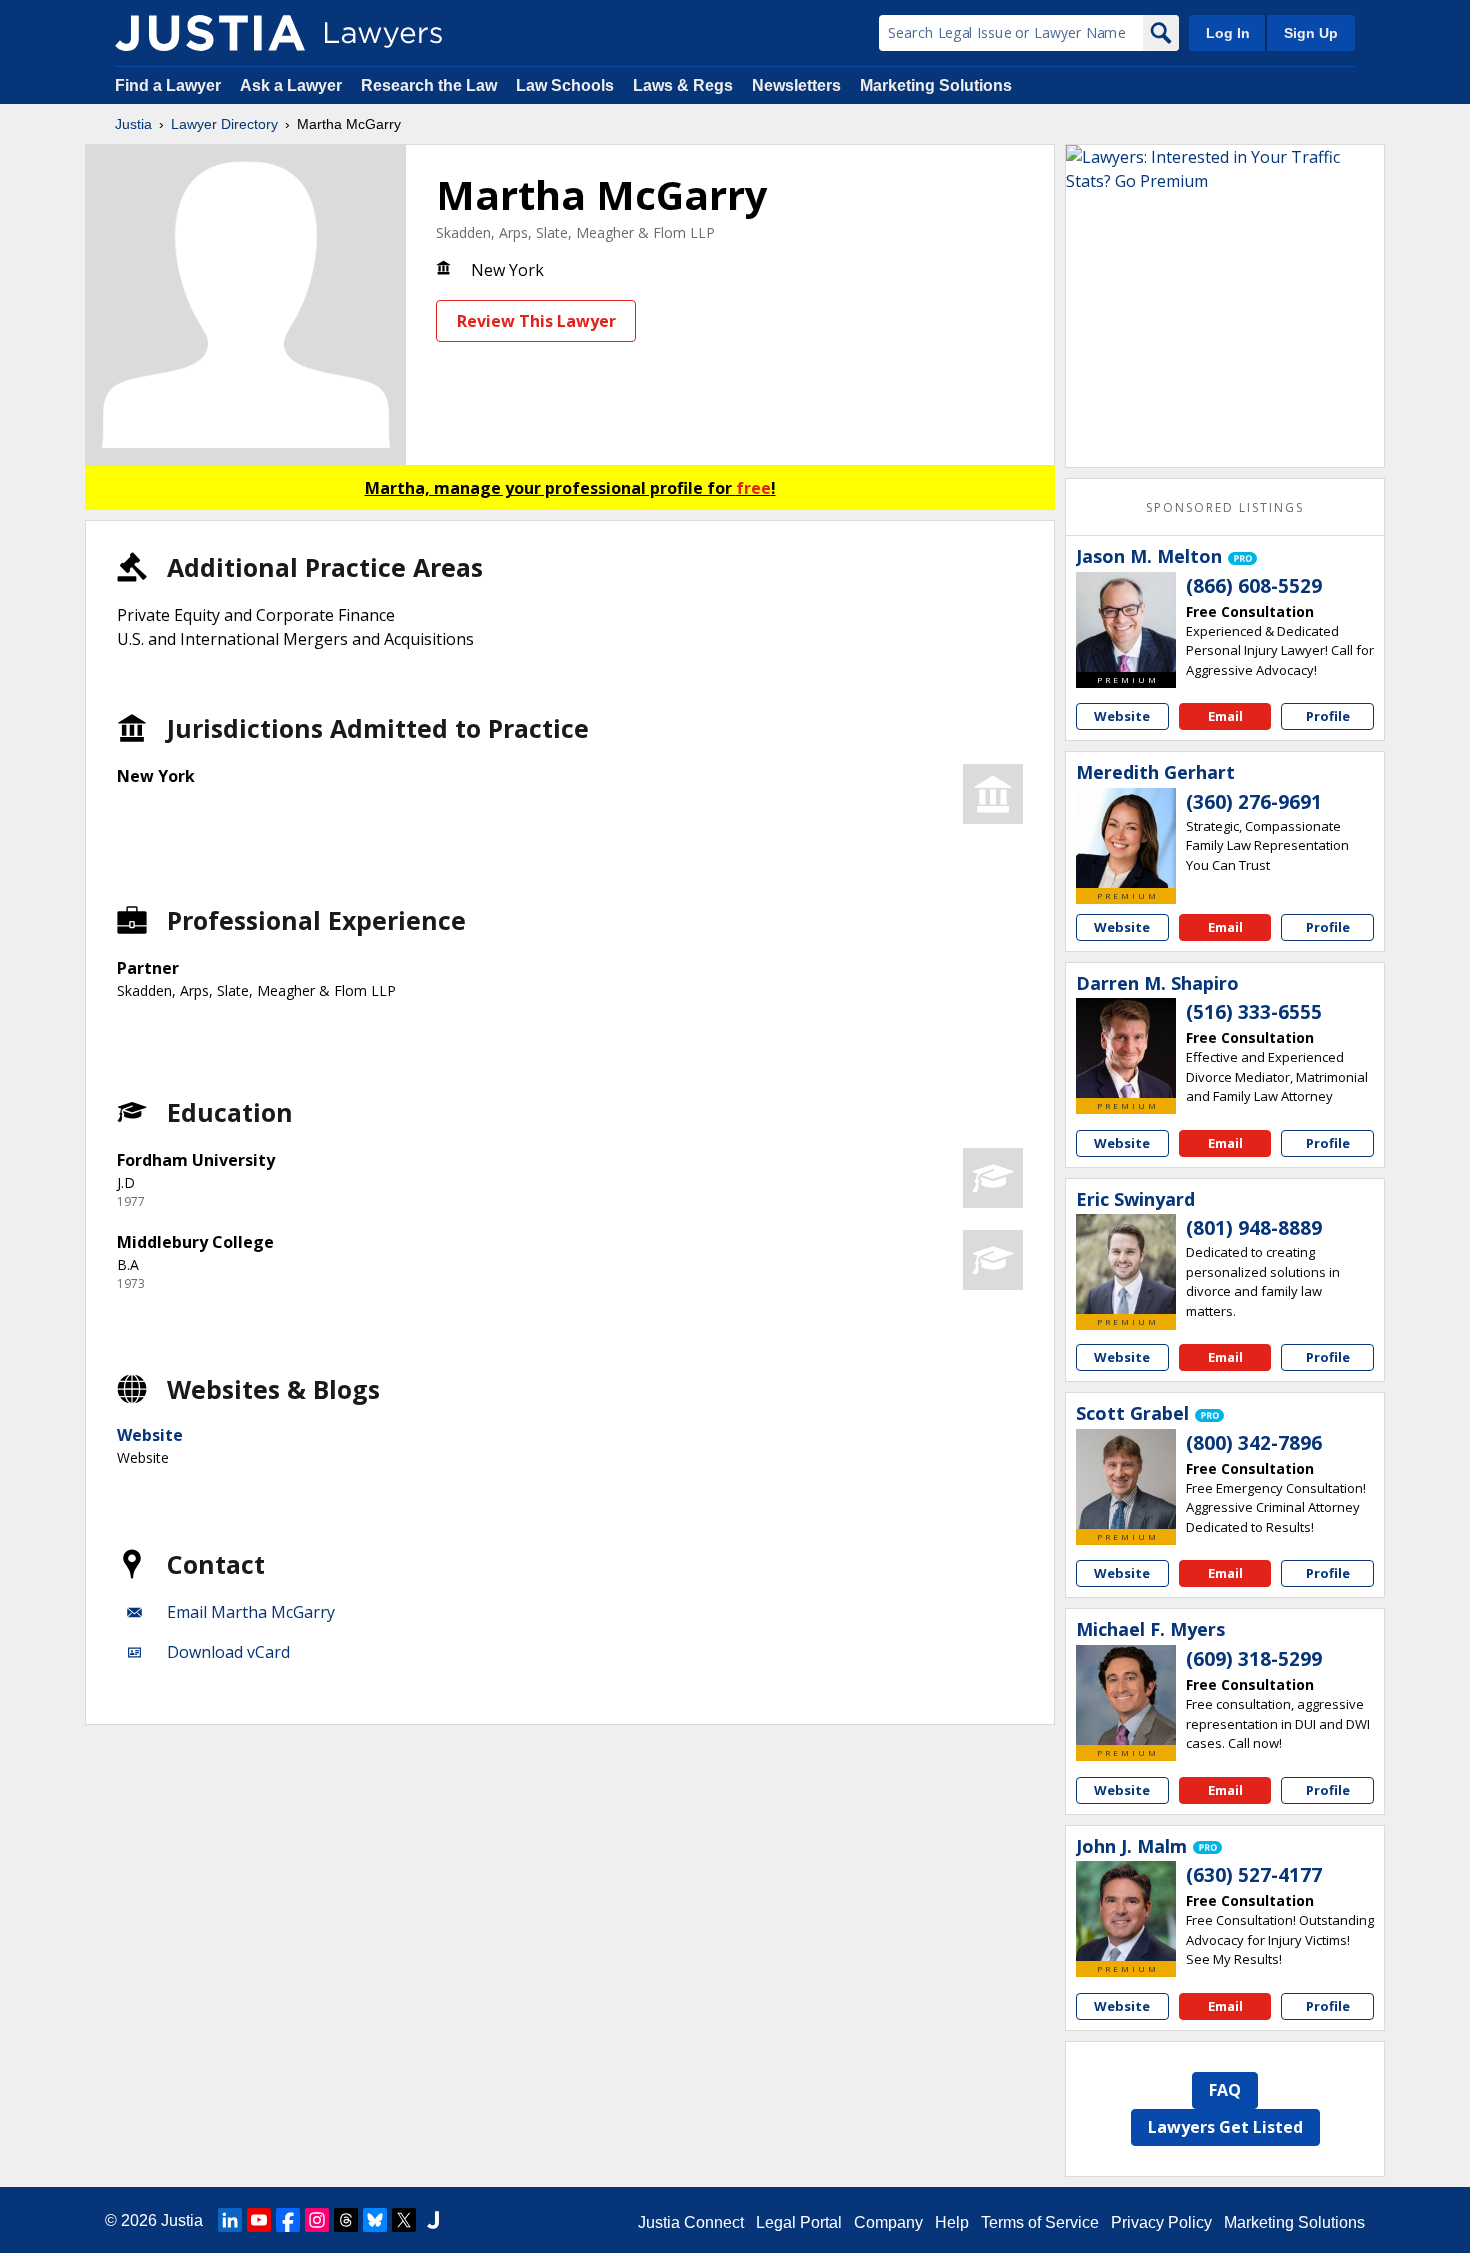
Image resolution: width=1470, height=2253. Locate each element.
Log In (1228, 33)
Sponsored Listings (1225, 507)
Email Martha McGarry (251, 1612)
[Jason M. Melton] (1126, 622)
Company (888, 2222)
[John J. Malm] (1126, 1911)
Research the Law (429, 85)
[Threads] (346, 2220)
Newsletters (796, 85)
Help (952, 2222)
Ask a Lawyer (293, 85)
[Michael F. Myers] (1126, 1695)
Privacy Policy (1161, 2222)
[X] (404, 2220)
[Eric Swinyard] (1126, 1264)
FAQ (1225, 2090)
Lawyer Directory (224, 124)
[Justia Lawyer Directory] (210, 33)
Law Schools (565, 85)
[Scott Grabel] (1126, 1479)
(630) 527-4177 (1254, 1875)
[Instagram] (317, 2220)
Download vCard (228, 1652)
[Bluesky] (375, 2220)
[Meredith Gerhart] (1126, 838)
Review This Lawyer (536, 321)
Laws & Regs (683, 85)
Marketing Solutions (936, 85)
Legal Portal (799, 2222)
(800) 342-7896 (1254, 1443)
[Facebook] (288, 2220)
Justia (133, 124)
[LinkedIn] (230, 2220)
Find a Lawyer (168, 85)
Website (150, 1435)
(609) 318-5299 (1254, 1659)
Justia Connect (691, 2222)
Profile (1328, 716)
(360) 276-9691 (1254, 802)
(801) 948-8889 (1254, 1228)
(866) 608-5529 (1254, 586)
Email (1225, 716)
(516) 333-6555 (1254, 1012)
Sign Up (1311, 33)
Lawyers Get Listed (1225, 2127)
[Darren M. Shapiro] (1126, 1048)
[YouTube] (259, 2220)
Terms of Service (1040, 2222)
